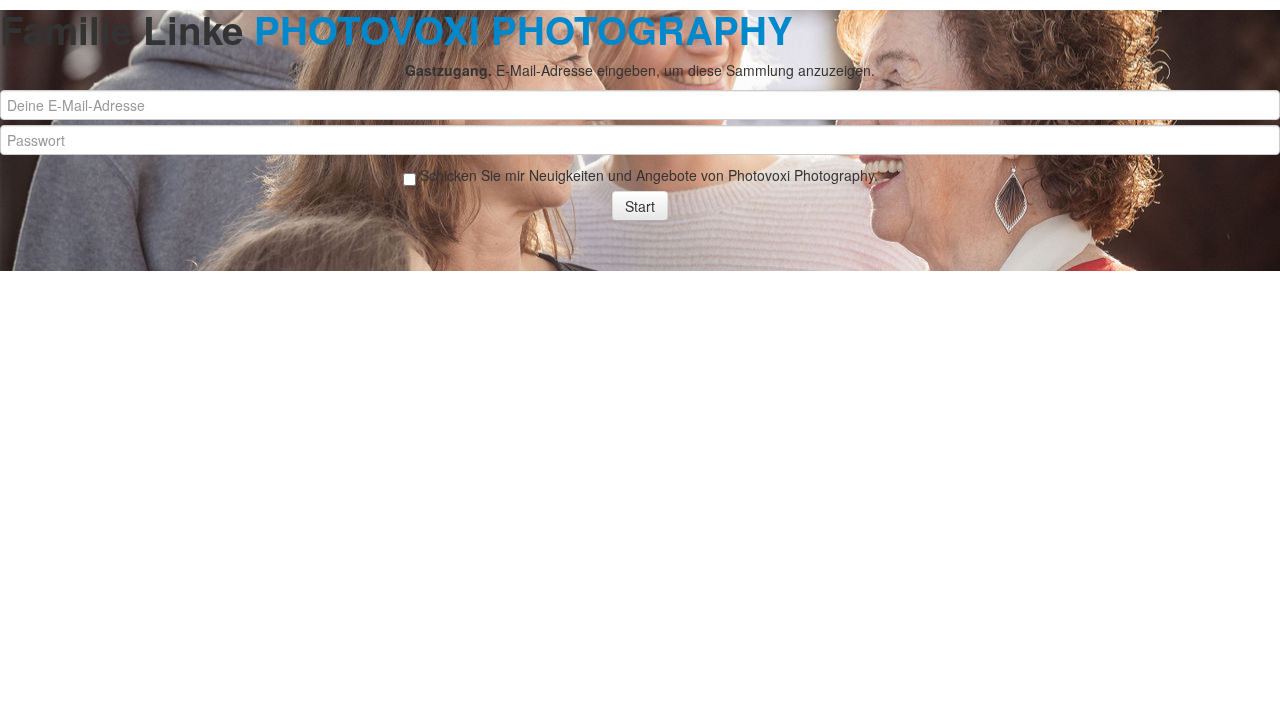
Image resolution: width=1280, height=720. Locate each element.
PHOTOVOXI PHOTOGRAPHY (523, 29)
